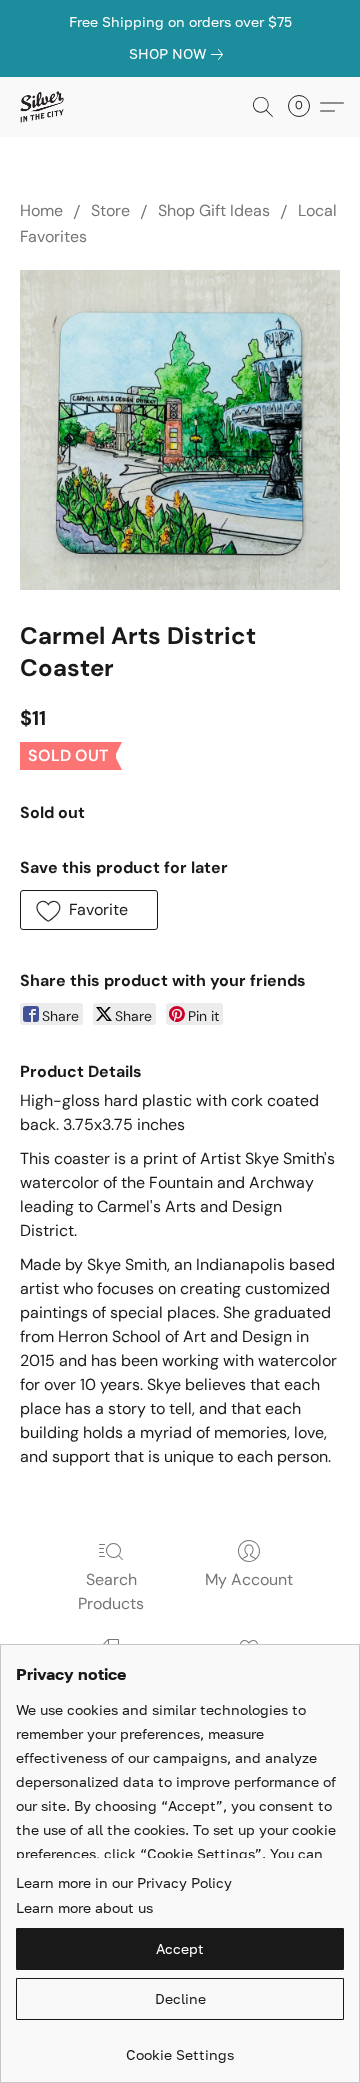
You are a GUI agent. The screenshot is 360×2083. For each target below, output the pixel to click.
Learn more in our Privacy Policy (124, 1882)
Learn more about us (84, 1907)
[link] (180, 54)
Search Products (111, 1591)
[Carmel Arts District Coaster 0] (180, 430)
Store (110, 210)
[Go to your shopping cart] (305, 107)
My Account (249, 1579)
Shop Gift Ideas (214, 210)
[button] (42, 107)
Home (41, 210)
